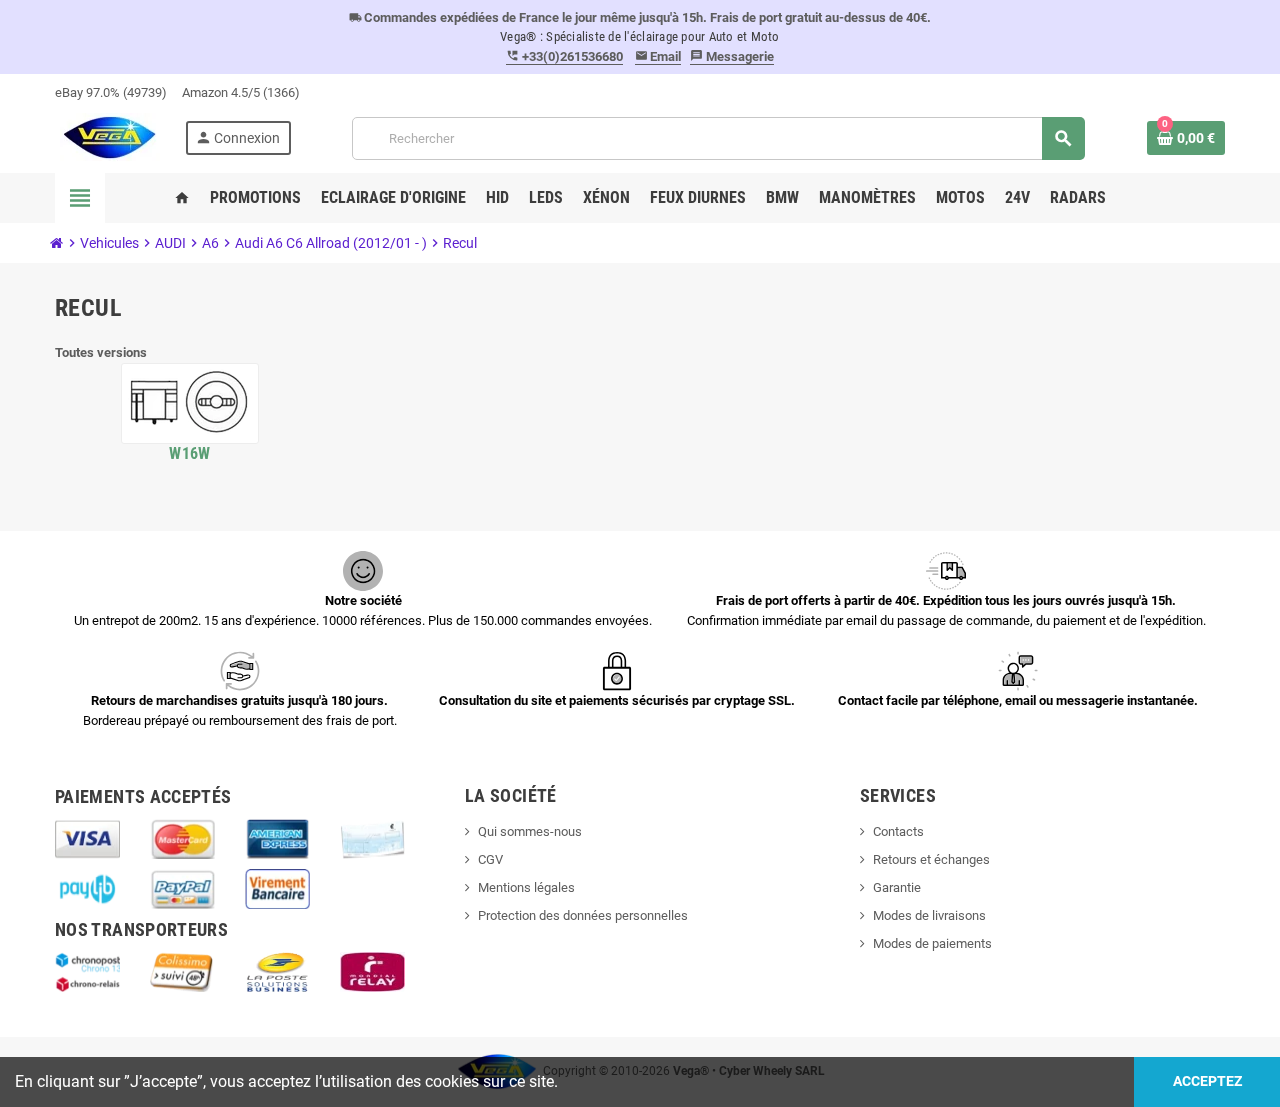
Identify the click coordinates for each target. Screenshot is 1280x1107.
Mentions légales (526, 887)
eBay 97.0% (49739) (111, 92)
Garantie (897, 887)
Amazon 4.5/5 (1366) (241, 92)
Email (658, 56)
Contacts (898, 831)
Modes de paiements (932, 943)
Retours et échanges (931, 859)
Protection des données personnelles (583, 915)
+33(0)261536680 (564, 56)
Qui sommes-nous (530, 831)
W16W (189, 453)
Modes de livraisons (929, 915)
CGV (490, 859)
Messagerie (732, 56)
